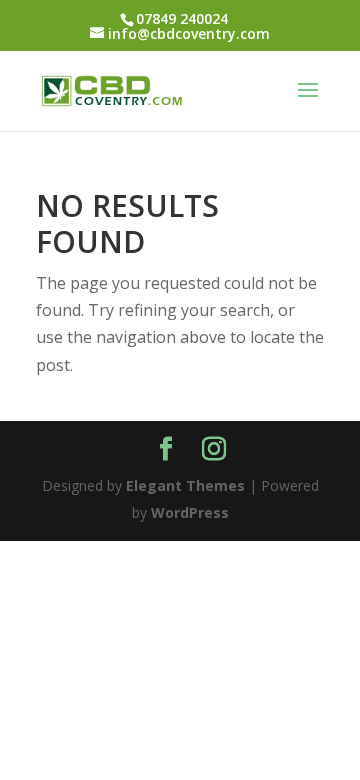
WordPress (190, 512)
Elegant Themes (185, 485)
